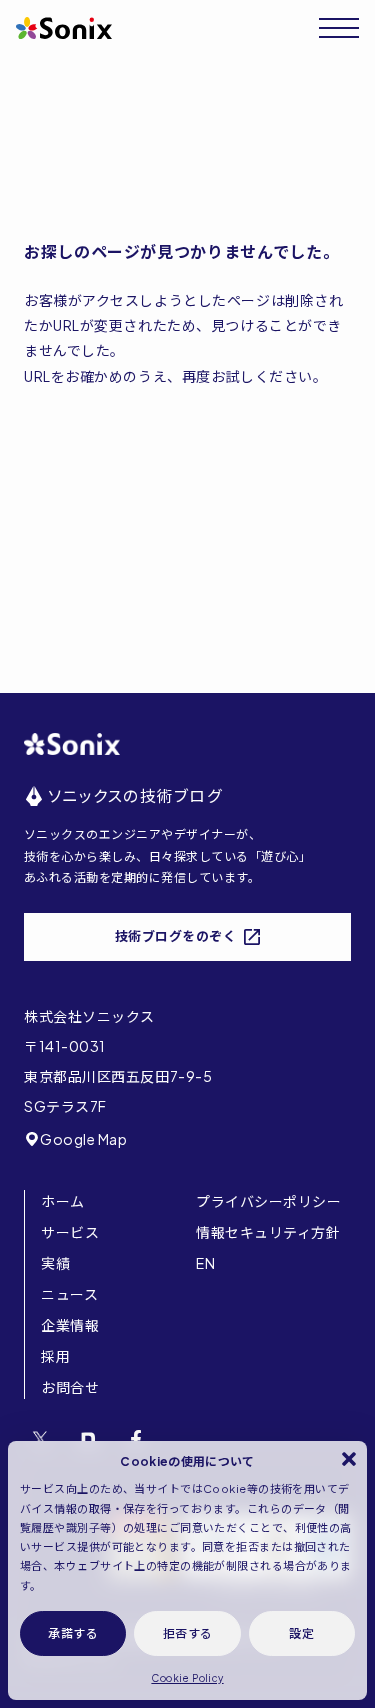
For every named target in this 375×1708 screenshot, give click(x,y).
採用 (55, 1356)
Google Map (84, 1139)
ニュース (69, 1294)
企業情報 (70, 1325)
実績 (55, 1263)
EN (205, 1263)
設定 (301, 1633)
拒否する (188, 1633)
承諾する (73, 1633)
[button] (349, 1459)
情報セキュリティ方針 (268, 1232)
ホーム (63, 1201)
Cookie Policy (187, 1678)
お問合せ (70, 1387)
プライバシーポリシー (269, 1201)
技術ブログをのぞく (176, 936)
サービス (70, 1232)
